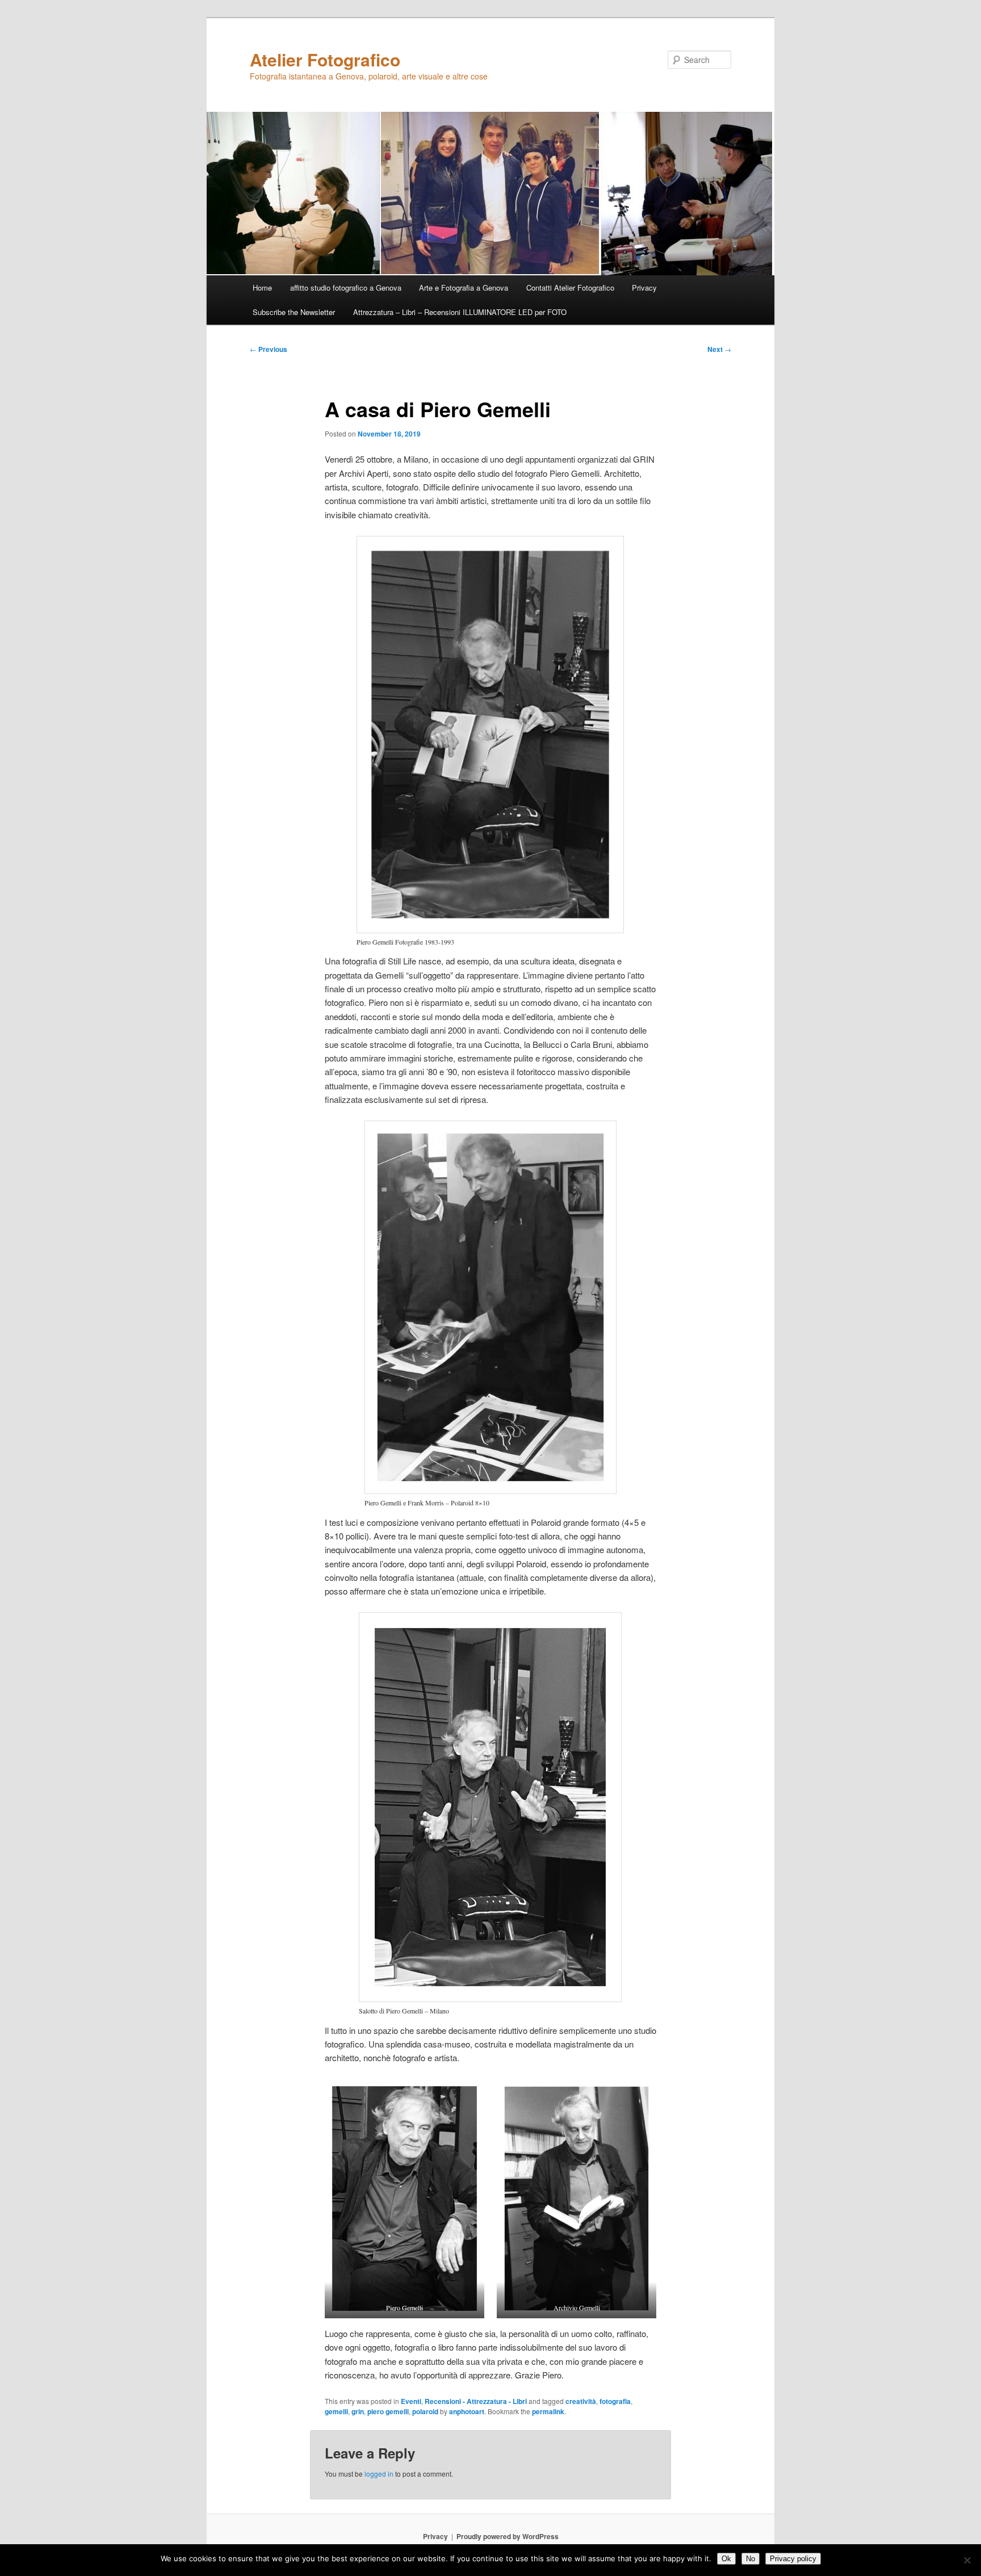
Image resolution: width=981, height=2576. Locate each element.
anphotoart (467, 2411)
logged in (379, 2474)
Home (262, 288)
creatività (581, 2401)
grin (358, 2411)
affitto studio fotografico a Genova (346, 288)
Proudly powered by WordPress (508, 2536)
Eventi (411, 2401)
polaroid (425, 2411)
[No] (967, 2560)
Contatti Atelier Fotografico (570, 288)
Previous (269, 349)
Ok (726, 2559)
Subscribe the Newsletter (294, 312)
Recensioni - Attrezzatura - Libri (476, 2401)
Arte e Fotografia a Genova (464, 288)
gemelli (336, 2411)
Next (719, 349)
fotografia (615, 2401)
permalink (548, 2411)
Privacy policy (793, 2559)
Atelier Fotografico (325, 59)
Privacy (644, 288)
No (751, 2559)
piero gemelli (388, 2411)
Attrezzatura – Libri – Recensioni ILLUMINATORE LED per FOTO (460, 312)
